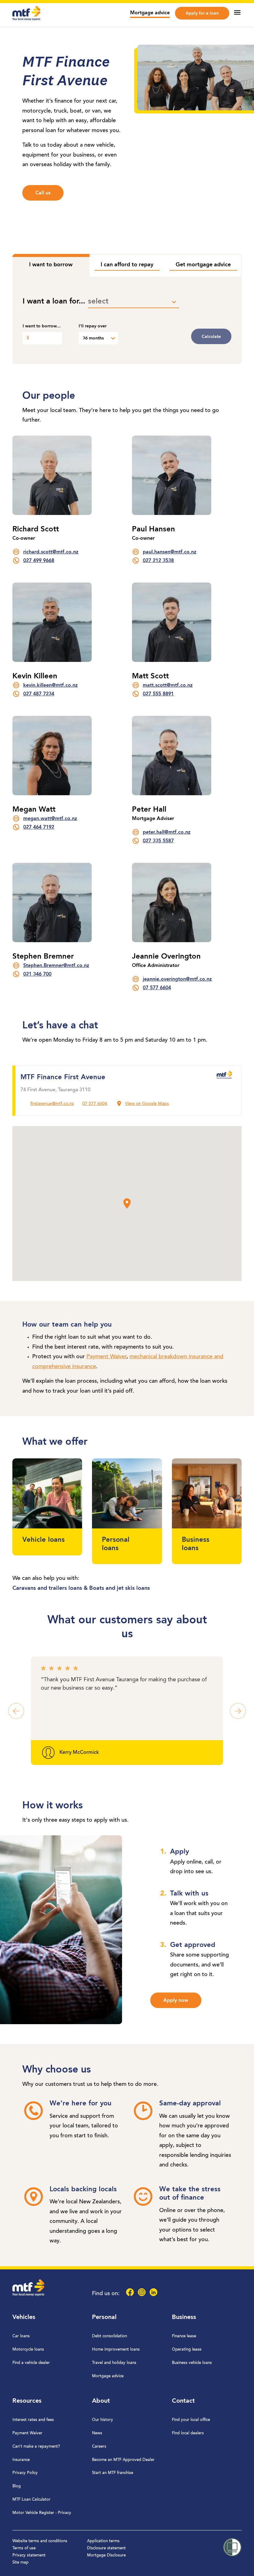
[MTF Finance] (26, 19)
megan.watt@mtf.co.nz (50, 819)
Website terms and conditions (40, 2541)
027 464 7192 (39, 827)
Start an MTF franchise (113, 2473)
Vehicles (24, 2317)
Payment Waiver (106, 1357)
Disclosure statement (106, 2548)
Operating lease (187, 2350)
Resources (27, 2401)
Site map (20, 2563)
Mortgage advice (150, 13)
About (101, 2401)
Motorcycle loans (28, 2350)
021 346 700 (37, 974)
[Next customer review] (238, 1711)
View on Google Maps (147, 1104)
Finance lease (184, 2336)
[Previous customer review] (16, 1711)
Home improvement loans (116, 2350)
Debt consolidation (109, 2336)
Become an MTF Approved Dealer (123, 2460)
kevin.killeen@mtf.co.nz (50, 685)
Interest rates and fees (33, 2420)
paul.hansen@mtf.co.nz (170, 552)
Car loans (21, 2336)
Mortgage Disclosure (106, 2555)
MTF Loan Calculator (31, 2500)
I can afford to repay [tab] (127, 265)
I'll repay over (93, 326)
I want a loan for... (54, 302)
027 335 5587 (158, 841)
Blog (17, 2486)
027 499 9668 (39, 561)
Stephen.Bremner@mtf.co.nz (56, 966)
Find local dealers (188, 2433)
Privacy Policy (25, 2473)
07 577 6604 (157, 988)
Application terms (103, 2541)
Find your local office (191, 2420)
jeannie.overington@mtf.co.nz (177, 979)
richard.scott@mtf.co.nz (51, 552)
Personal (104, 2317)
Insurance (21, 2460)
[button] (127, 1204)
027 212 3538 (158, 561)
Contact (183, 2401)
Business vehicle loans (192, 2363)
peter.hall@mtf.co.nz (167, 832)
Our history (103, 2420)
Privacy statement (29, 2555)
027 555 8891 (158, 694)
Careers (99, 2447)
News (97, 2433)
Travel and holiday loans (114, 2363)
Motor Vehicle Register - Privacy (42, 2513)
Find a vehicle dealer (31, 2363)
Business (184, 2317)
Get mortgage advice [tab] (203, 265)
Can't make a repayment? (36, 2447)
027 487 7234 (39, 694)
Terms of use (24, 2548)
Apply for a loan (202, 13)
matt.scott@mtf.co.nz (168, 685)
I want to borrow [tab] (51, 265)
